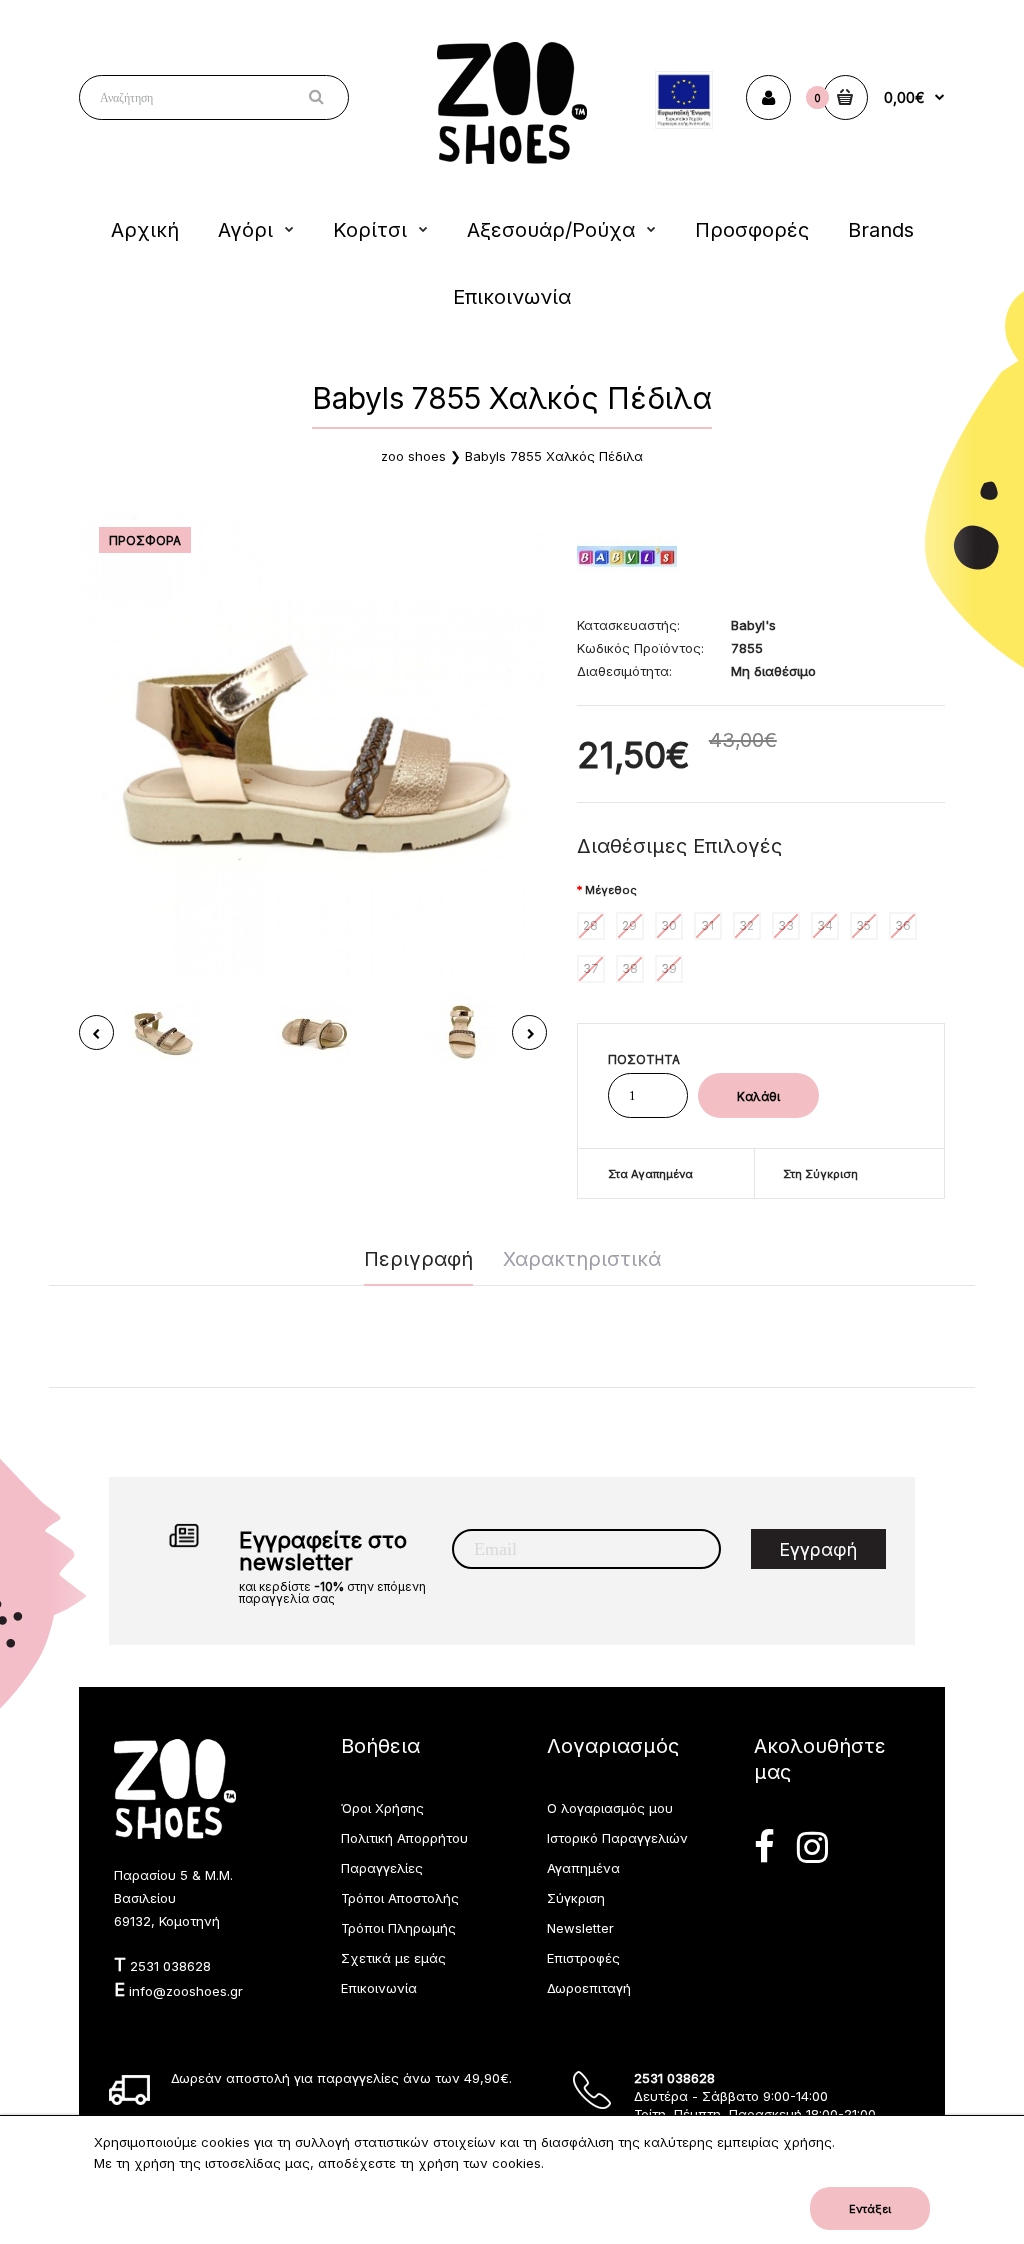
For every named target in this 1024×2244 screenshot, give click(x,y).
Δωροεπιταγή (589, 1988)
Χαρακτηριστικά (582, 1259)
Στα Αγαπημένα (650, 1174)
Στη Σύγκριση (820, 1174)
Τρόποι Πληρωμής (398, 1928)
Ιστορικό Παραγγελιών (617, 1838)
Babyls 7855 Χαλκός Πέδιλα (554, 456)
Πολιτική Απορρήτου (404, 1838)
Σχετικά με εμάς (393, 1958)
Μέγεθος (611, 890)
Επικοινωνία (379, 1988)
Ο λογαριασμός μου (610, 1808)
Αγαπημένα (583, 1868)
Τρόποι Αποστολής (400, 1898)
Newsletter (580, 1928)
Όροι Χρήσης (382, 1808)
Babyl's (753, 625)
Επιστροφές (583, 1958)
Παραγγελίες (382, 1868)
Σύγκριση (576, 1898)
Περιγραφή (418, 1259)
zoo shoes (413, 456)
